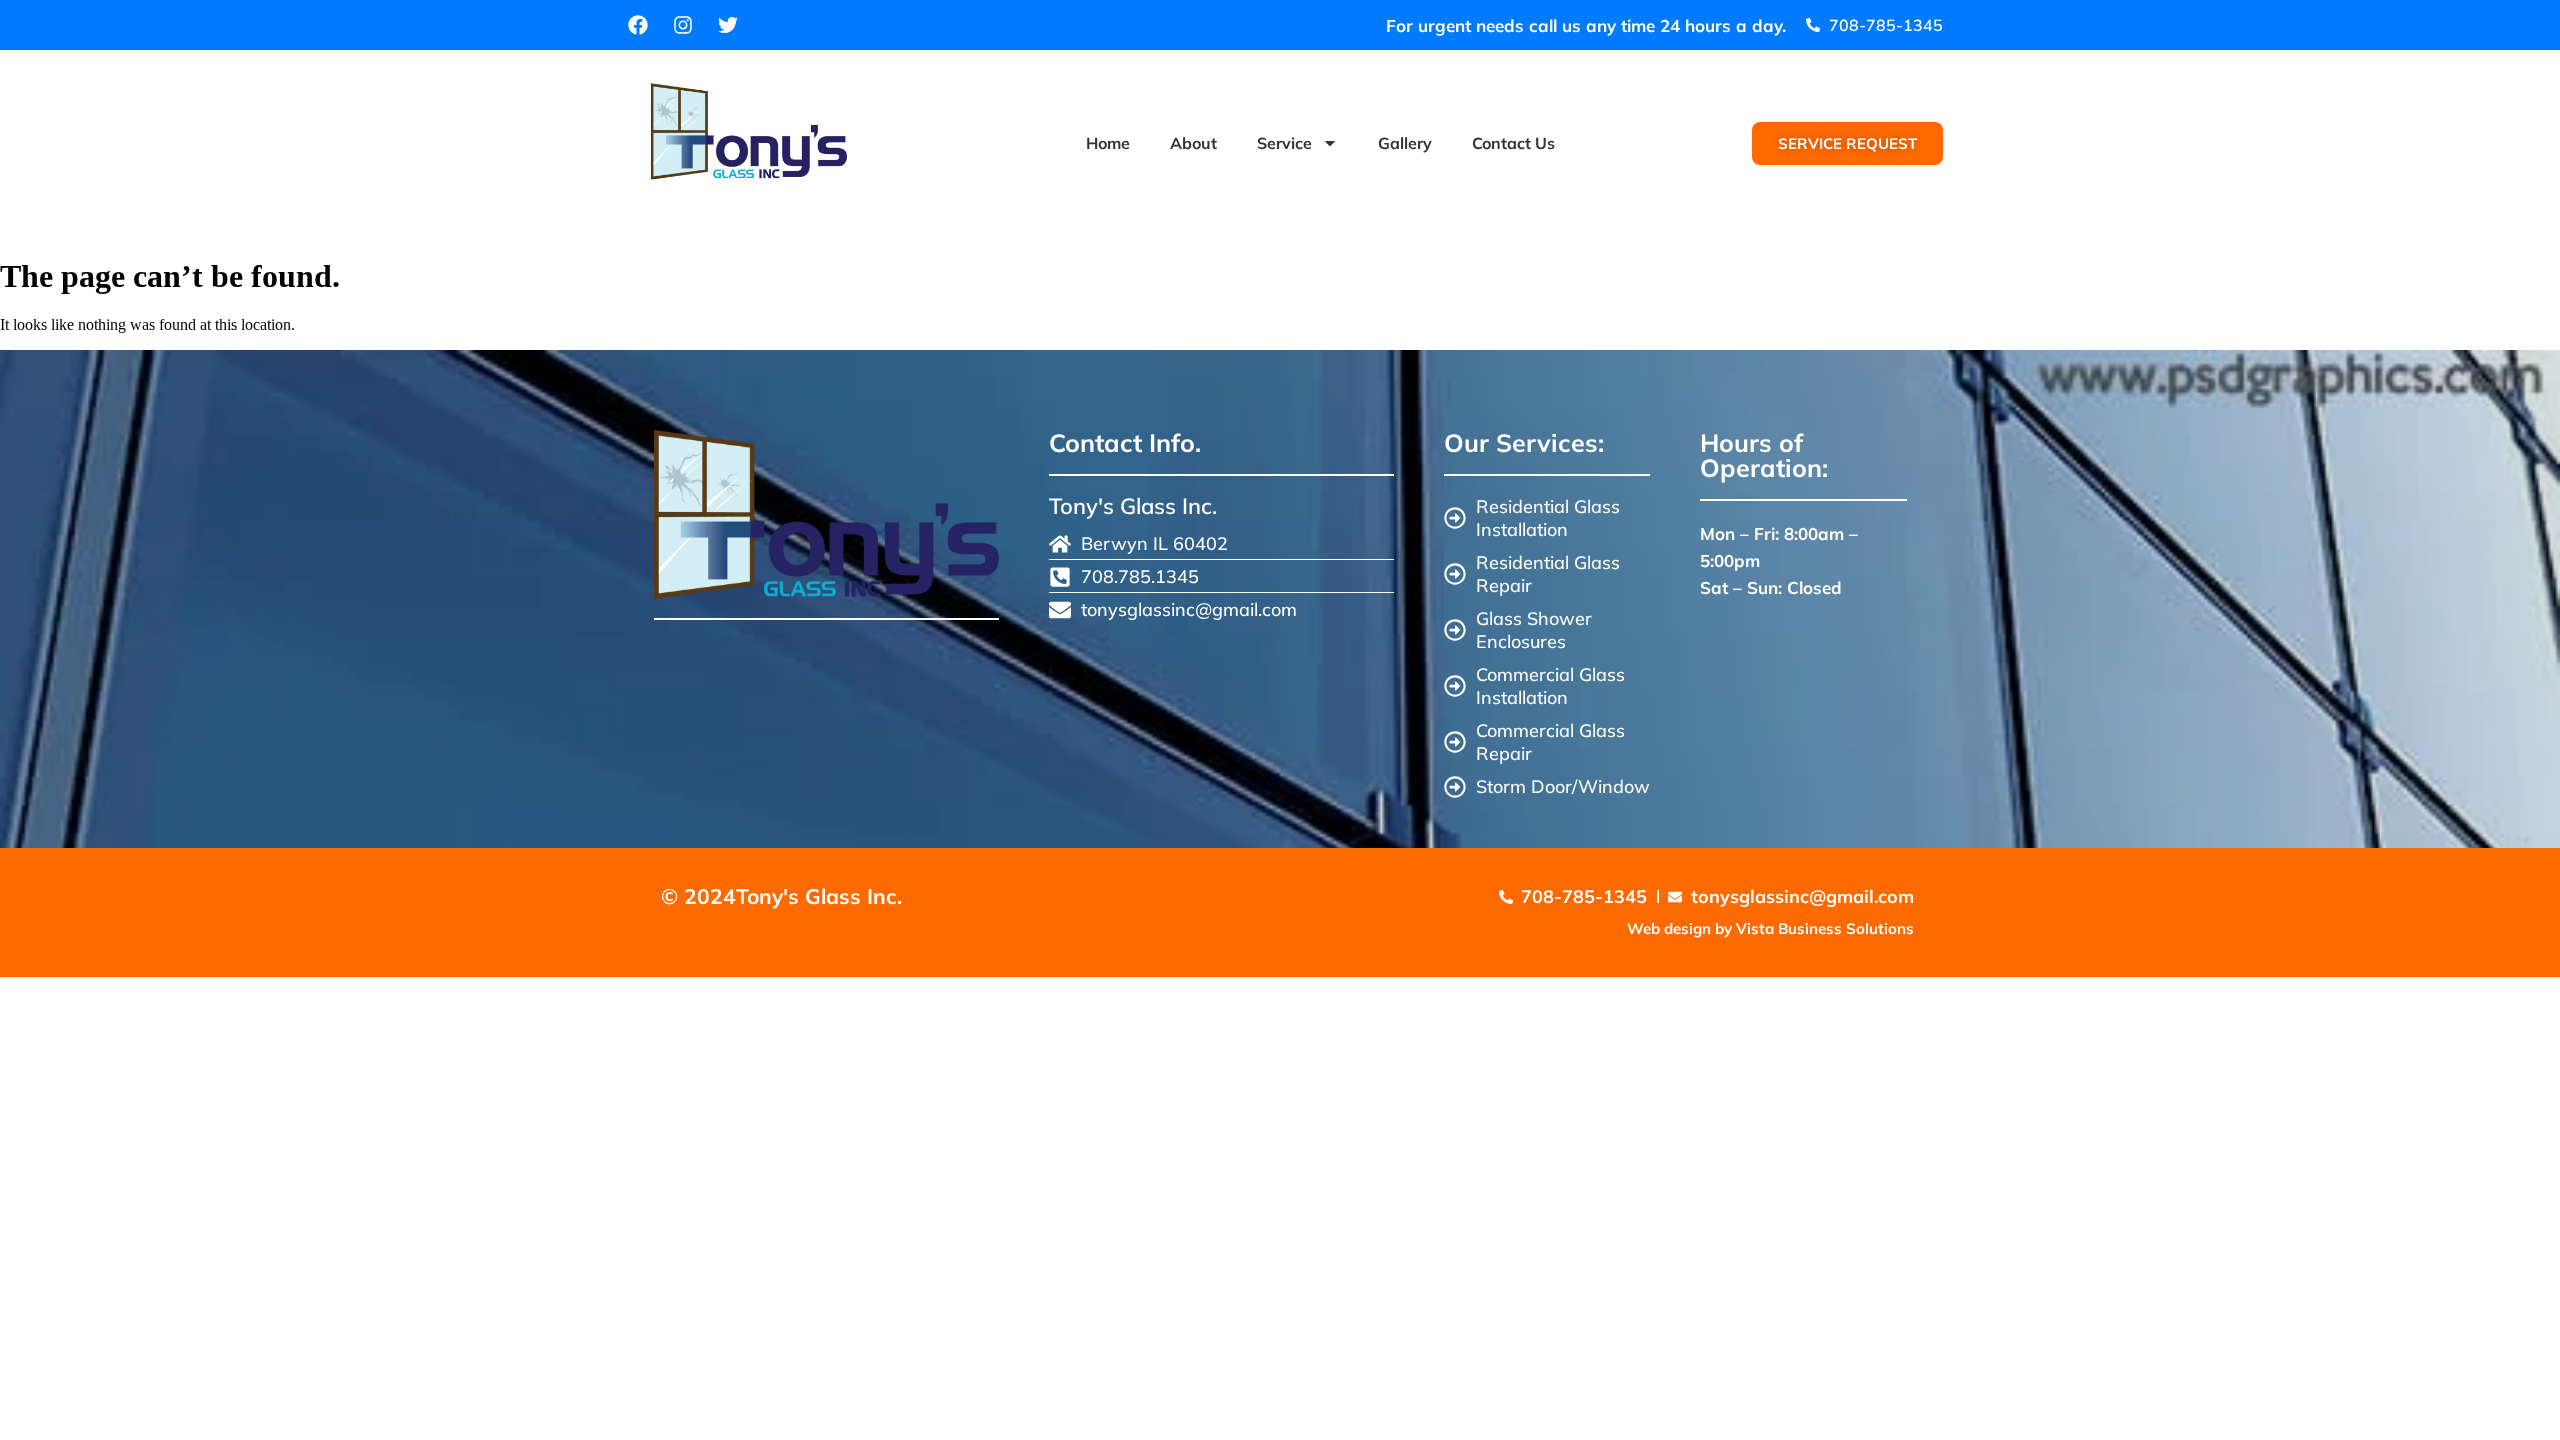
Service (1284, 143)
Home (1108, 143)
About (1193, 143)
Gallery (1405, 143)
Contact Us (1513, 143)
